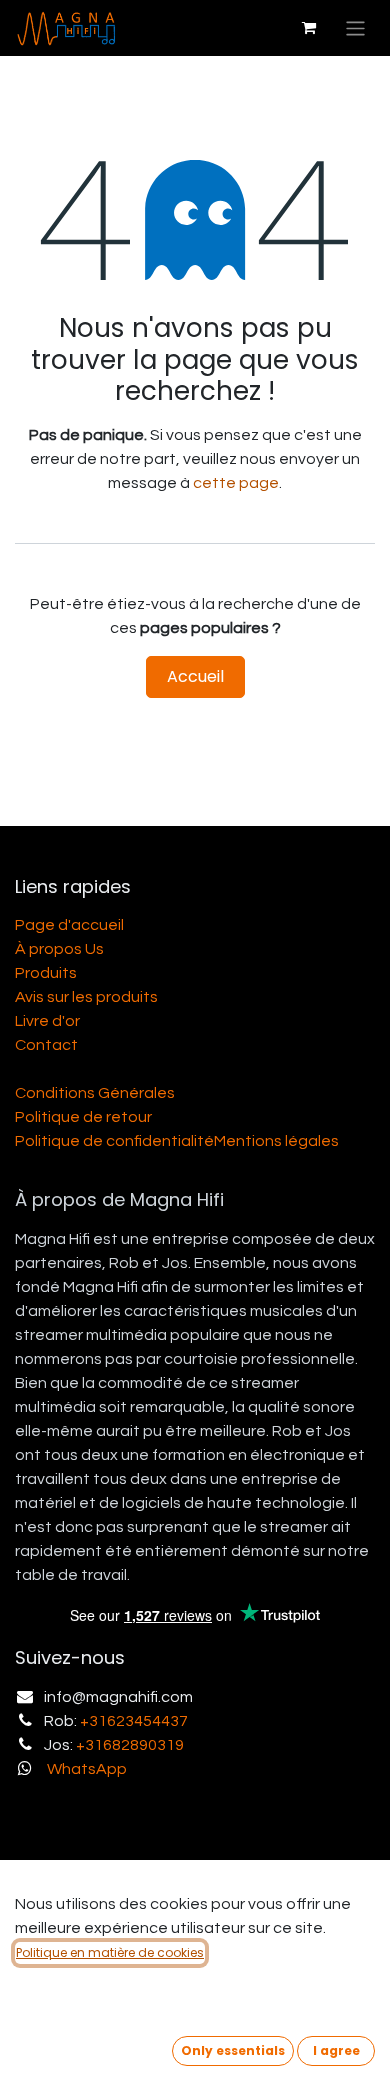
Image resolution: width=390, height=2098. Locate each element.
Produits (46, 973)
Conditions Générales (95, 1093)
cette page (236, 483)
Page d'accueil (69, 925)
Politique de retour (83, 1117)
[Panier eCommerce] (309, 28)
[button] (233, 2051)
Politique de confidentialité (114, 1141)
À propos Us (59, 949)
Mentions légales (276, 1141)
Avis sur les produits (86, 997)
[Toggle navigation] (355, 27)
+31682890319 (130, 1745)
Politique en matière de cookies (110, 1952)
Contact (46, 1045)
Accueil (195, 676)
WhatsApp (87, 1769)
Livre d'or (47, 1021)
